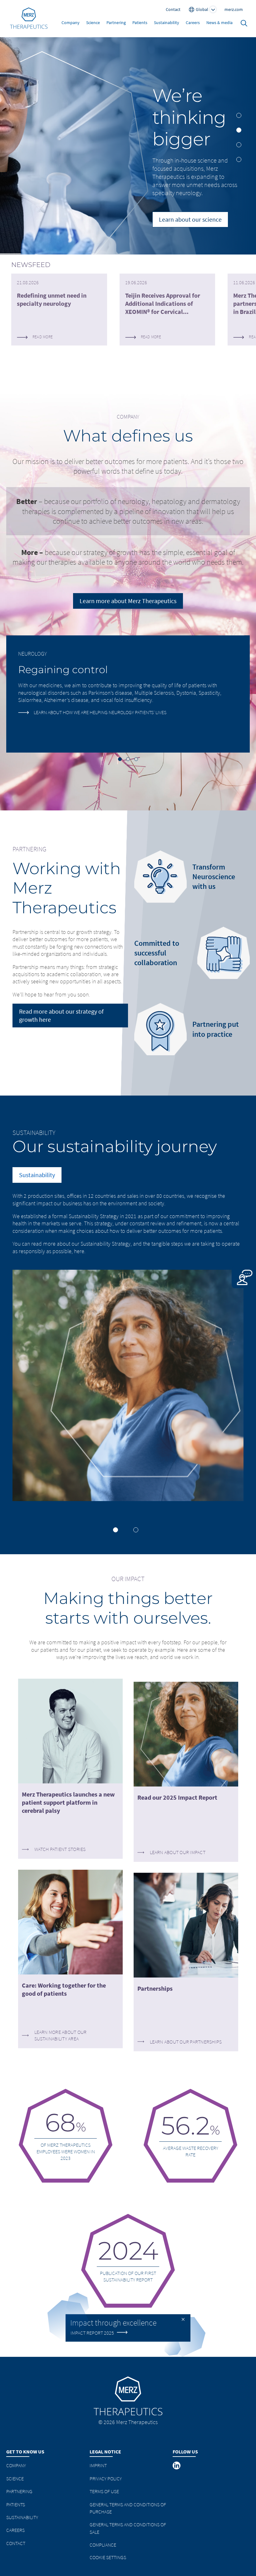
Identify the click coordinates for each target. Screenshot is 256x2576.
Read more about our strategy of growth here (61, 1015)
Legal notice (105, 2452)
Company (71, 23)
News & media (219, 23)
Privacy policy (106, 2478)
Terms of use (104, 2491)
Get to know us (25, 2452)
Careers (193, 23)
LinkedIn (177, 2466)
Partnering (116, 23)
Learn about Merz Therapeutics (182, 252)
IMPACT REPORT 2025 (92, 2332)
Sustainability (167, 23)
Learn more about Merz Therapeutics (128, 601)
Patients (140, 23)
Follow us (185, 2452)
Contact (16, 2543)
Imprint (98, 2465)
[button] (120, 759)
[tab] (239, 115)
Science (93, 23)
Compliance (103, 2545)
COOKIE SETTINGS (108, 2557)
